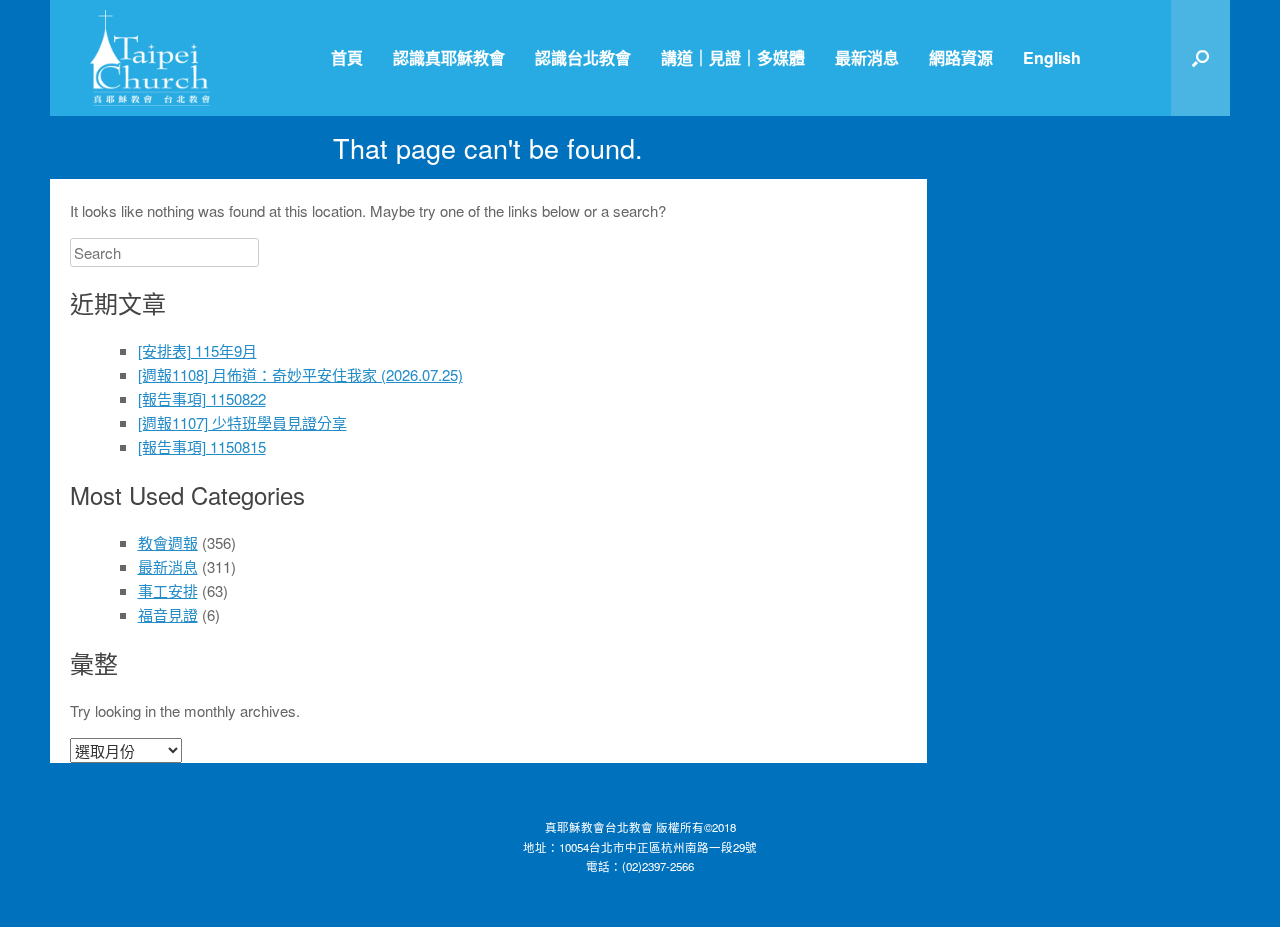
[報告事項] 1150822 (202, 398)
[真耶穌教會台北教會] (150, 58)
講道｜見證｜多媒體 (733, 57)
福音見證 (168, 614)
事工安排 (168, 590)
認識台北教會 (583, 57)
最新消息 (867, 57)
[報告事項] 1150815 (202, 446)
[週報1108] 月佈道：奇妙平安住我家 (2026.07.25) (300, 374)
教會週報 (168, 542)
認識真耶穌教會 (449, 57)
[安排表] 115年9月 (197, 350)
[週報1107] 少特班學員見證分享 (242, 422)
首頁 (347, 57)
